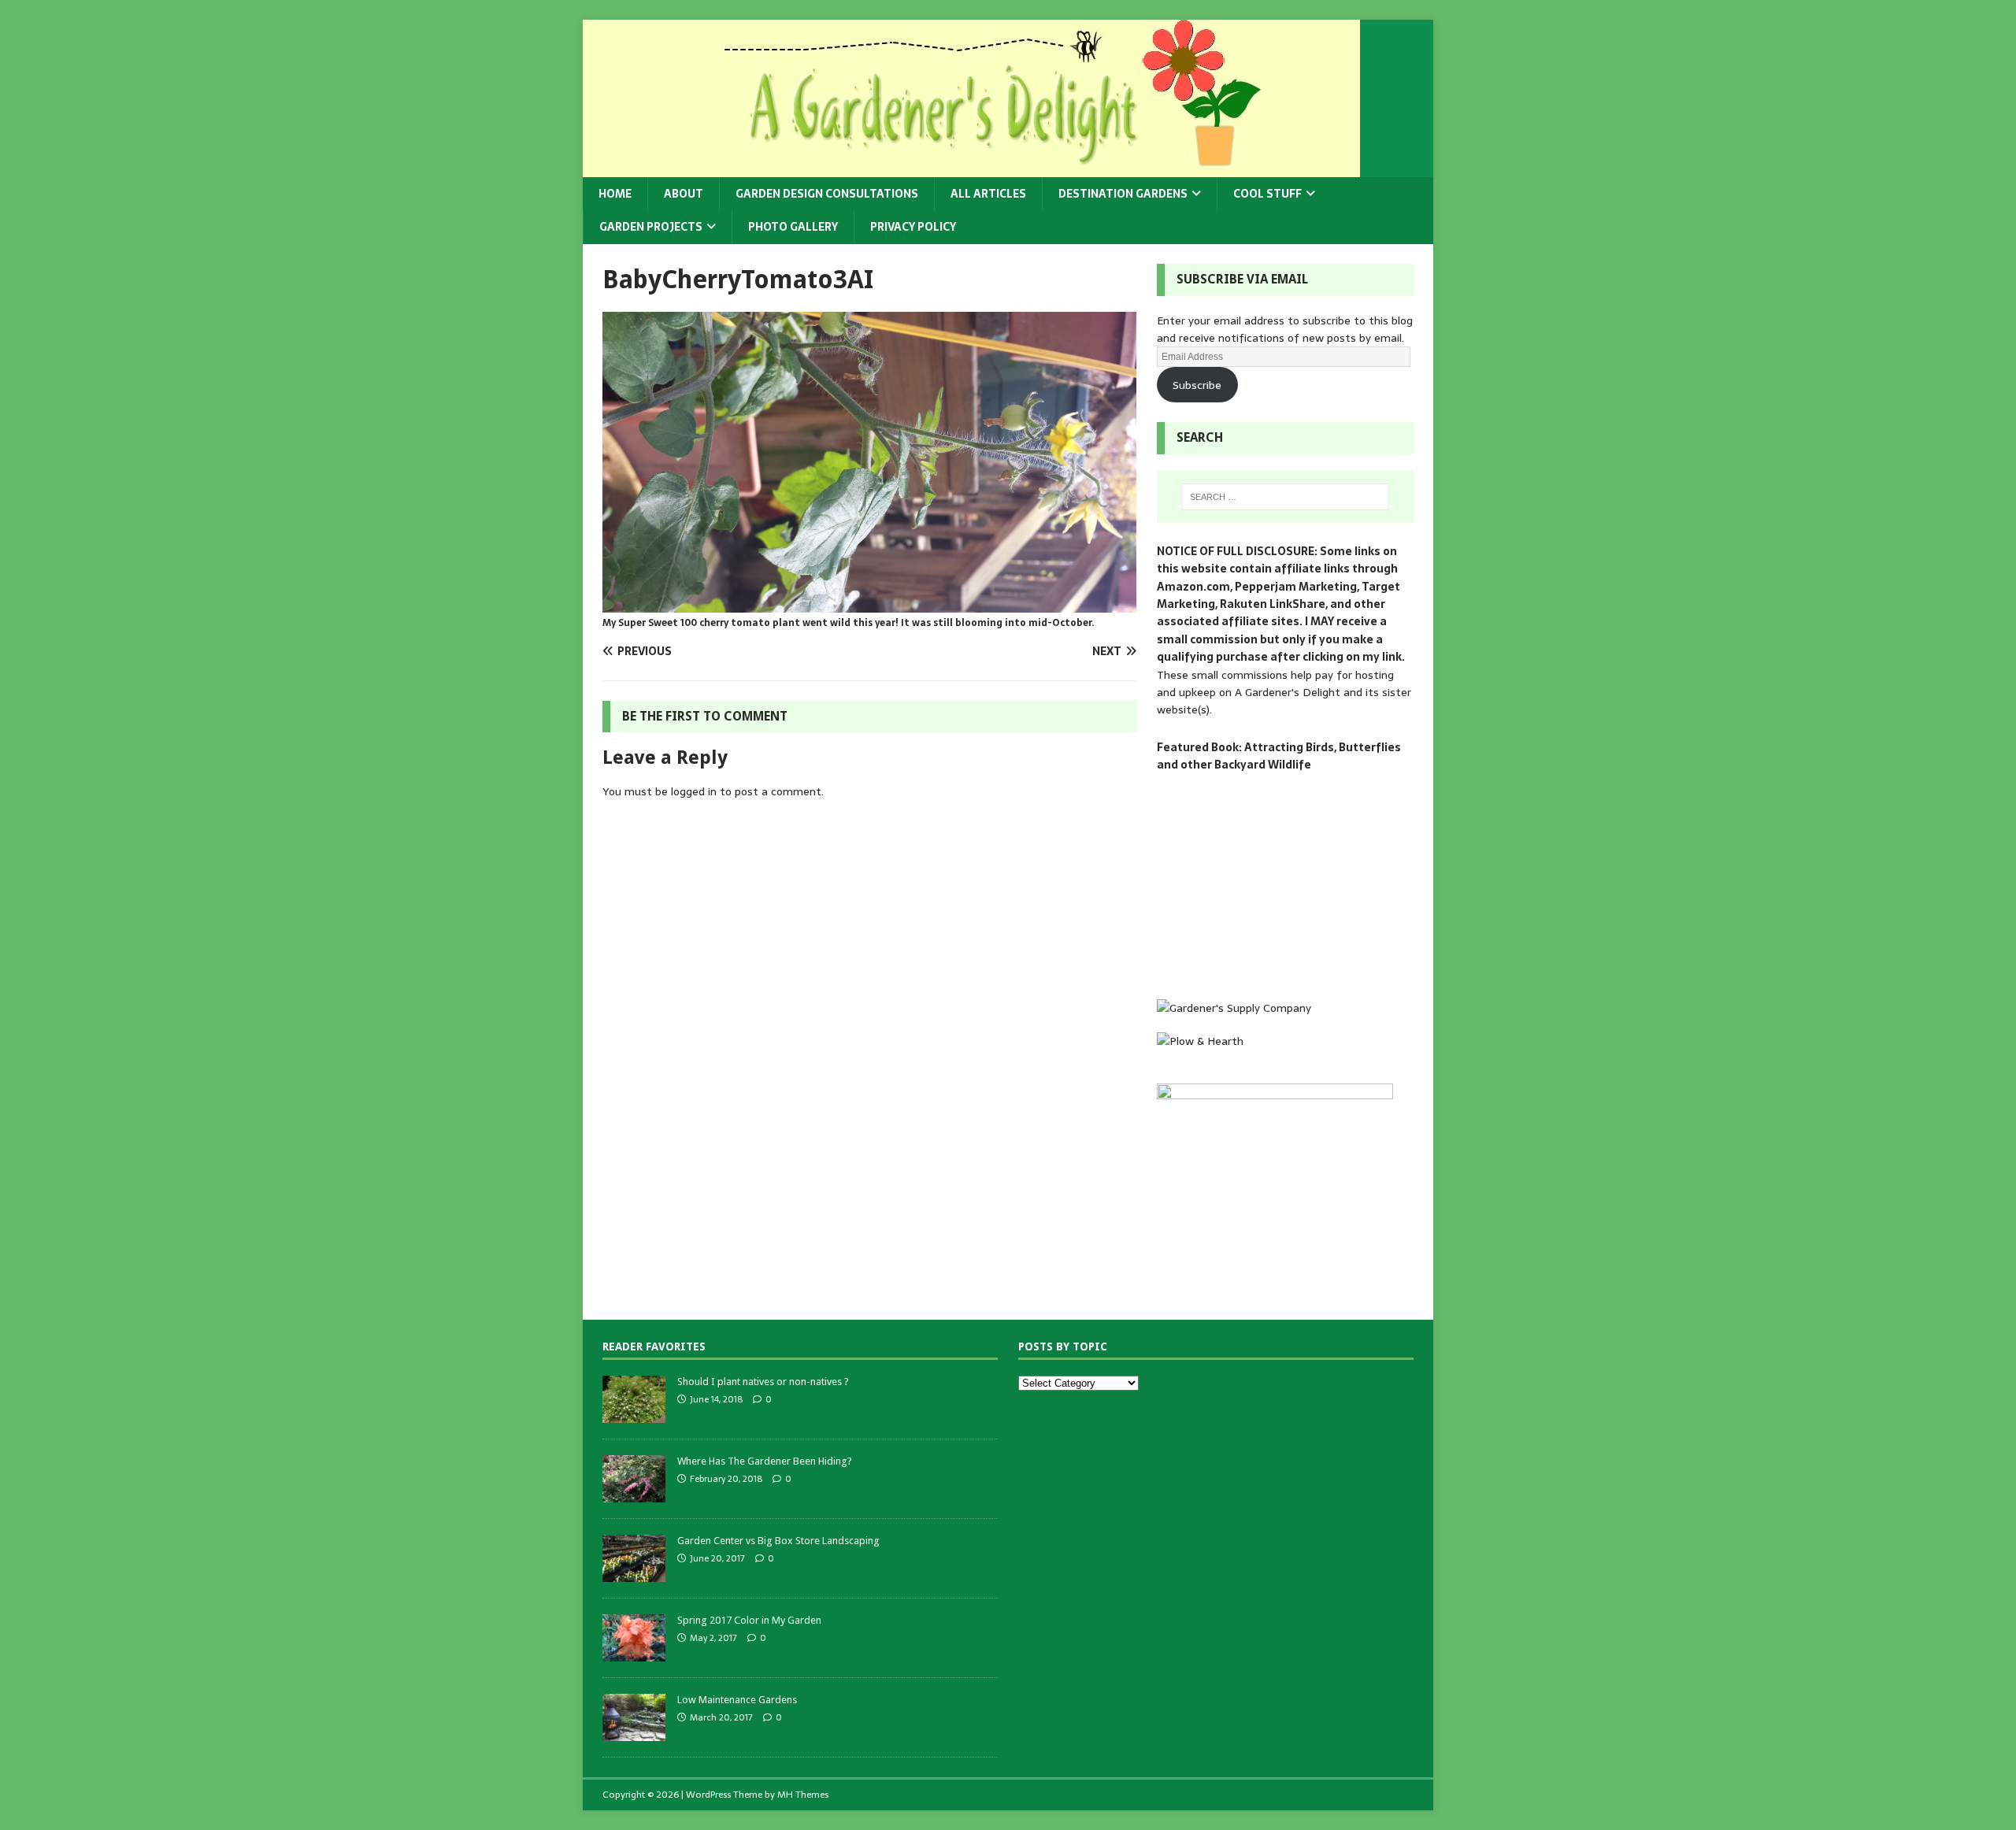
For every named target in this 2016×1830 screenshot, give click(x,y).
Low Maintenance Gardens (737, 1700)
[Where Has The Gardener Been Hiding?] (634, 1493)
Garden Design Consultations (827, 194)
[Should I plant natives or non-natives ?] (634, 1414)
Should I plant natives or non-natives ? (763, 1382)
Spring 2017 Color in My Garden (749, 1620)
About (684, 194)
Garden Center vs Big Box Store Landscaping (778, 1541)
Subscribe (1197, 385)
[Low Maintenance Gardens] (634, 1732)
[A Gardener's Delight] (971, 169)
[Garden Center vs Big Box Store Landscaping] (634, 1573)
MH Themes (803, 1795)
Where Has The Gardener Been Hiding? (765, 1461)
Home (615, 194)
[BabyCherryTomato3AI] (869, 603)
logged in (694, 791)
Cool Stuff (1267, 194)
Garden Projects (651, 227)
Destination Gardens (1123, 194)
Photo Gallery (793, 227)
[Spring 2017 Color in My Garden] (634, 1652)
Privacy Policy (913, 227)
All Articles (988, 194)
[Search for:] (1285, 497)
